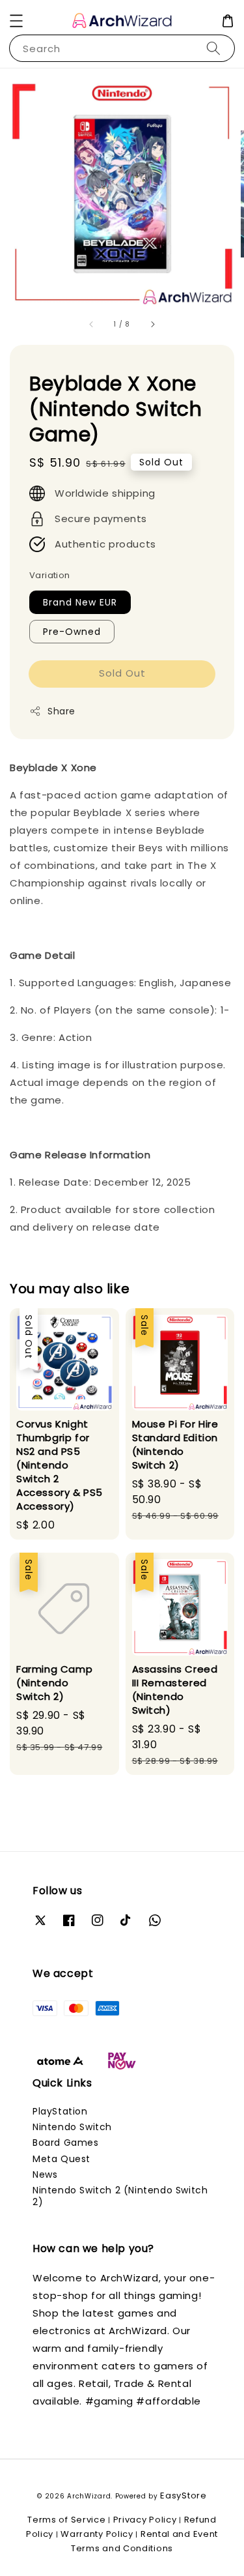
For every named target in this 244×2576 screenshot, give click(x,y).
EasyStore (183, 2495)
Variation (50, 575)
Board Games (66, 2143)
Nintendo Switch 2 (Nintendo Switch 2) (120, 2196)
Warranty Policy (97, 2534)
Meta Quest (61, 2159)
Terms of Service (66, 2520)
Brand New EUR (80, 602)
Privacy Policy (145, 2520)
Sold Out (122, 673)
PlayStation (60, 2111)
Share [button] (61, 711)
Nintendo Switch (72, 2127)
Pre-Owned (72, 632)
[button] (16, 21)
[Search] (213, 48)
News (45, 2174)
